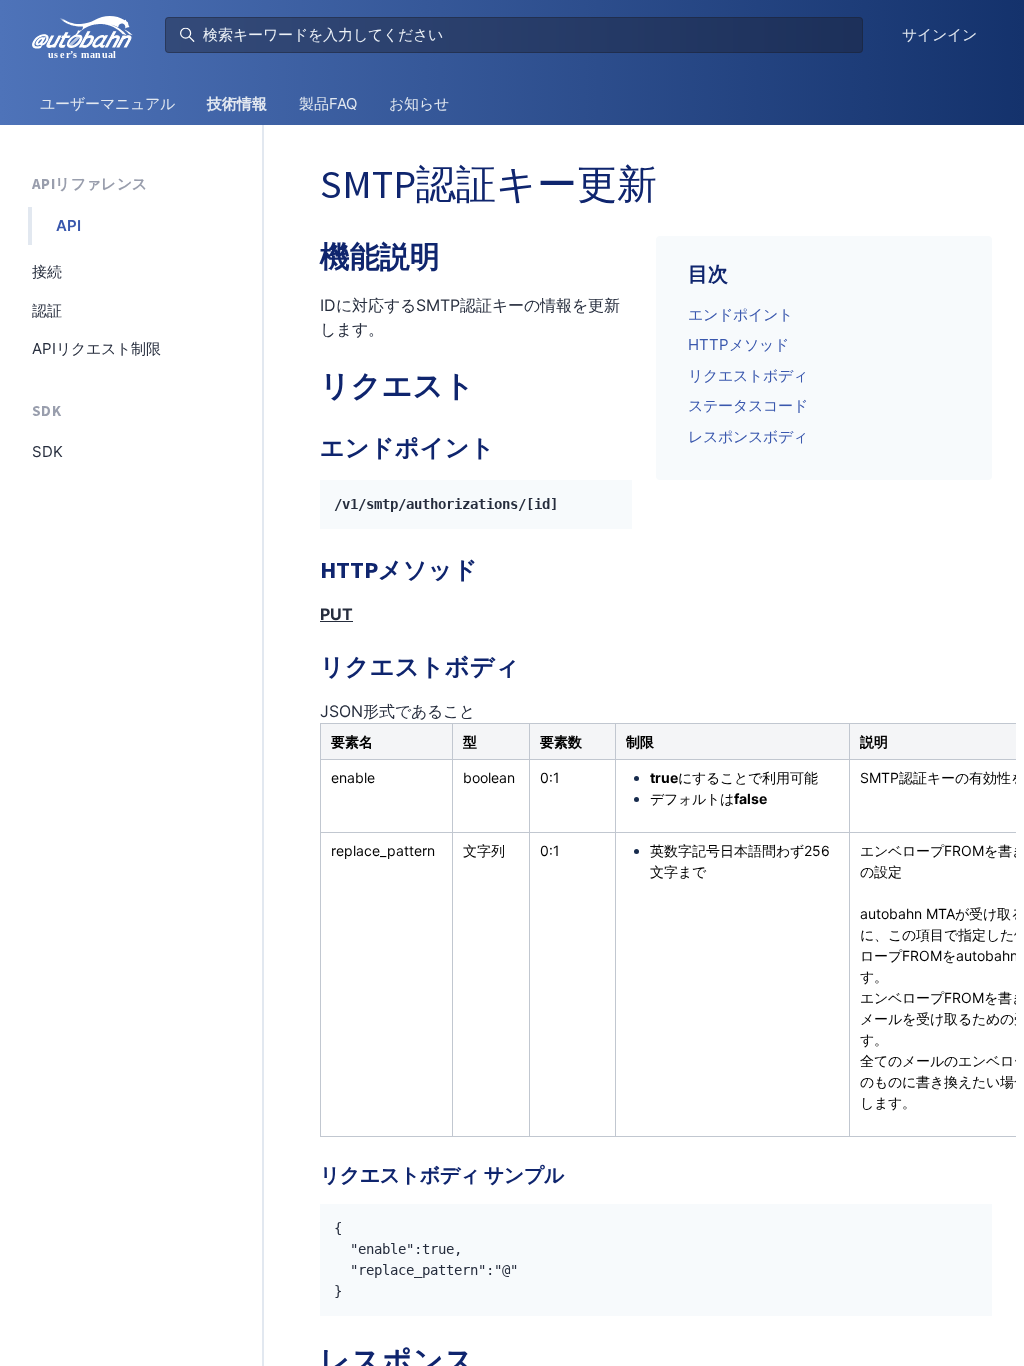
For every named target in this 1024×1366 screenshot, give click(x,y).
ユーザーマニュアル (107, 103)
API (68, 225)
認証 (47, 310)
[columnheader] (387, 741)
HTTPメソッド (738, 344)
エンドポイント (740, 314)
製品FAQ (328, 103)
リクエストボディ (748, 375)
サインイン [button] (939, 34)
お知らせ (419, 103)
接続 (47, 271)
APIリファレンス (89, 183)
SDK (46, 410)
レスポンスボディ (748, 436)
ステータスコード (748, 405)
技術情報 (237, 103)
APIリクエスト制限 (96, 348)
